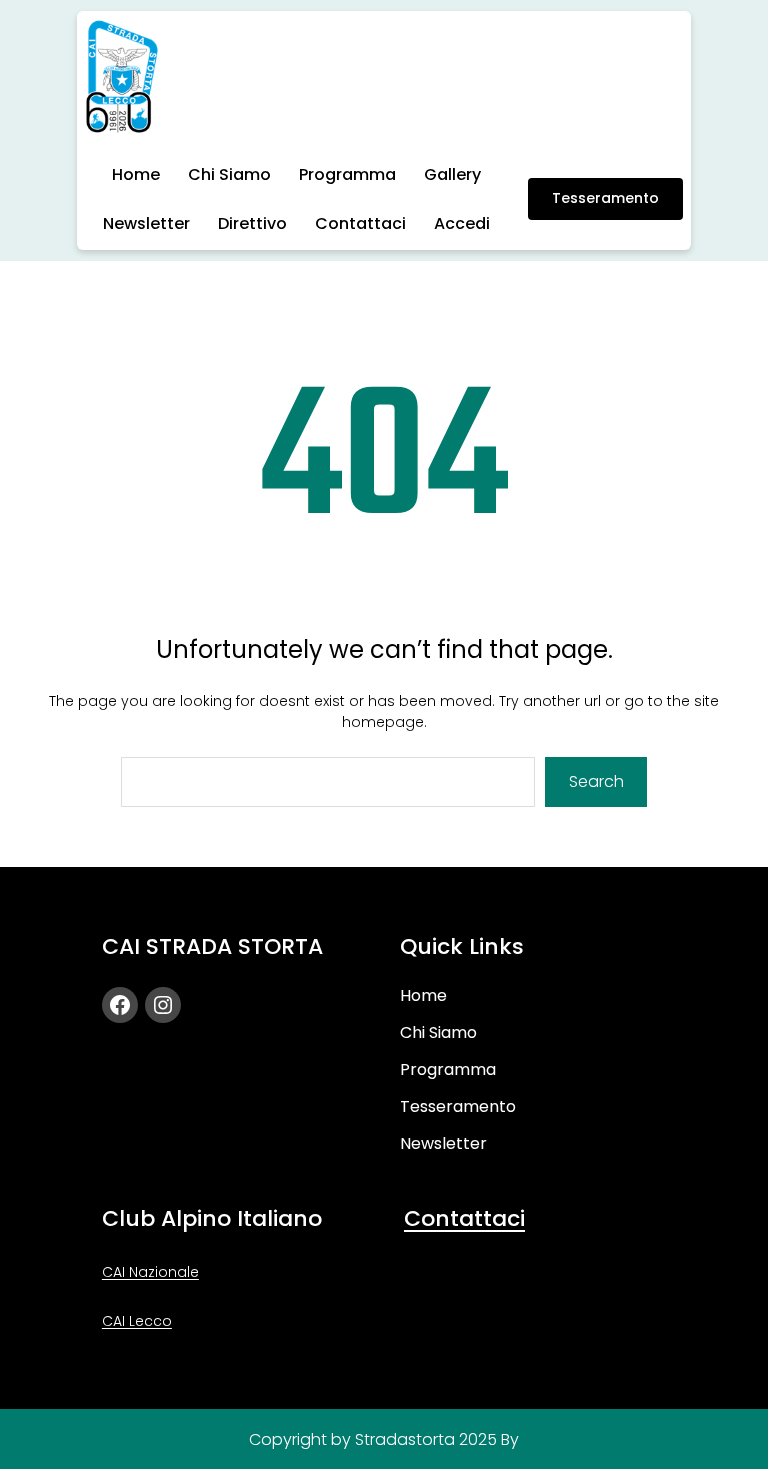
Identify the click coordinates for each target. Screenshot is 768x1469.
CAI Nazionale (150, 1272)
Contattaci (464, 1218)
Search (596, 781)
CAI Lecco (137, 1321)
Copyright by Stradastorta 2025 (373, 1439)
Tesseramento (605, 198)
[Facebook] (120, 1005)
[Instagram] (163, 1005)
